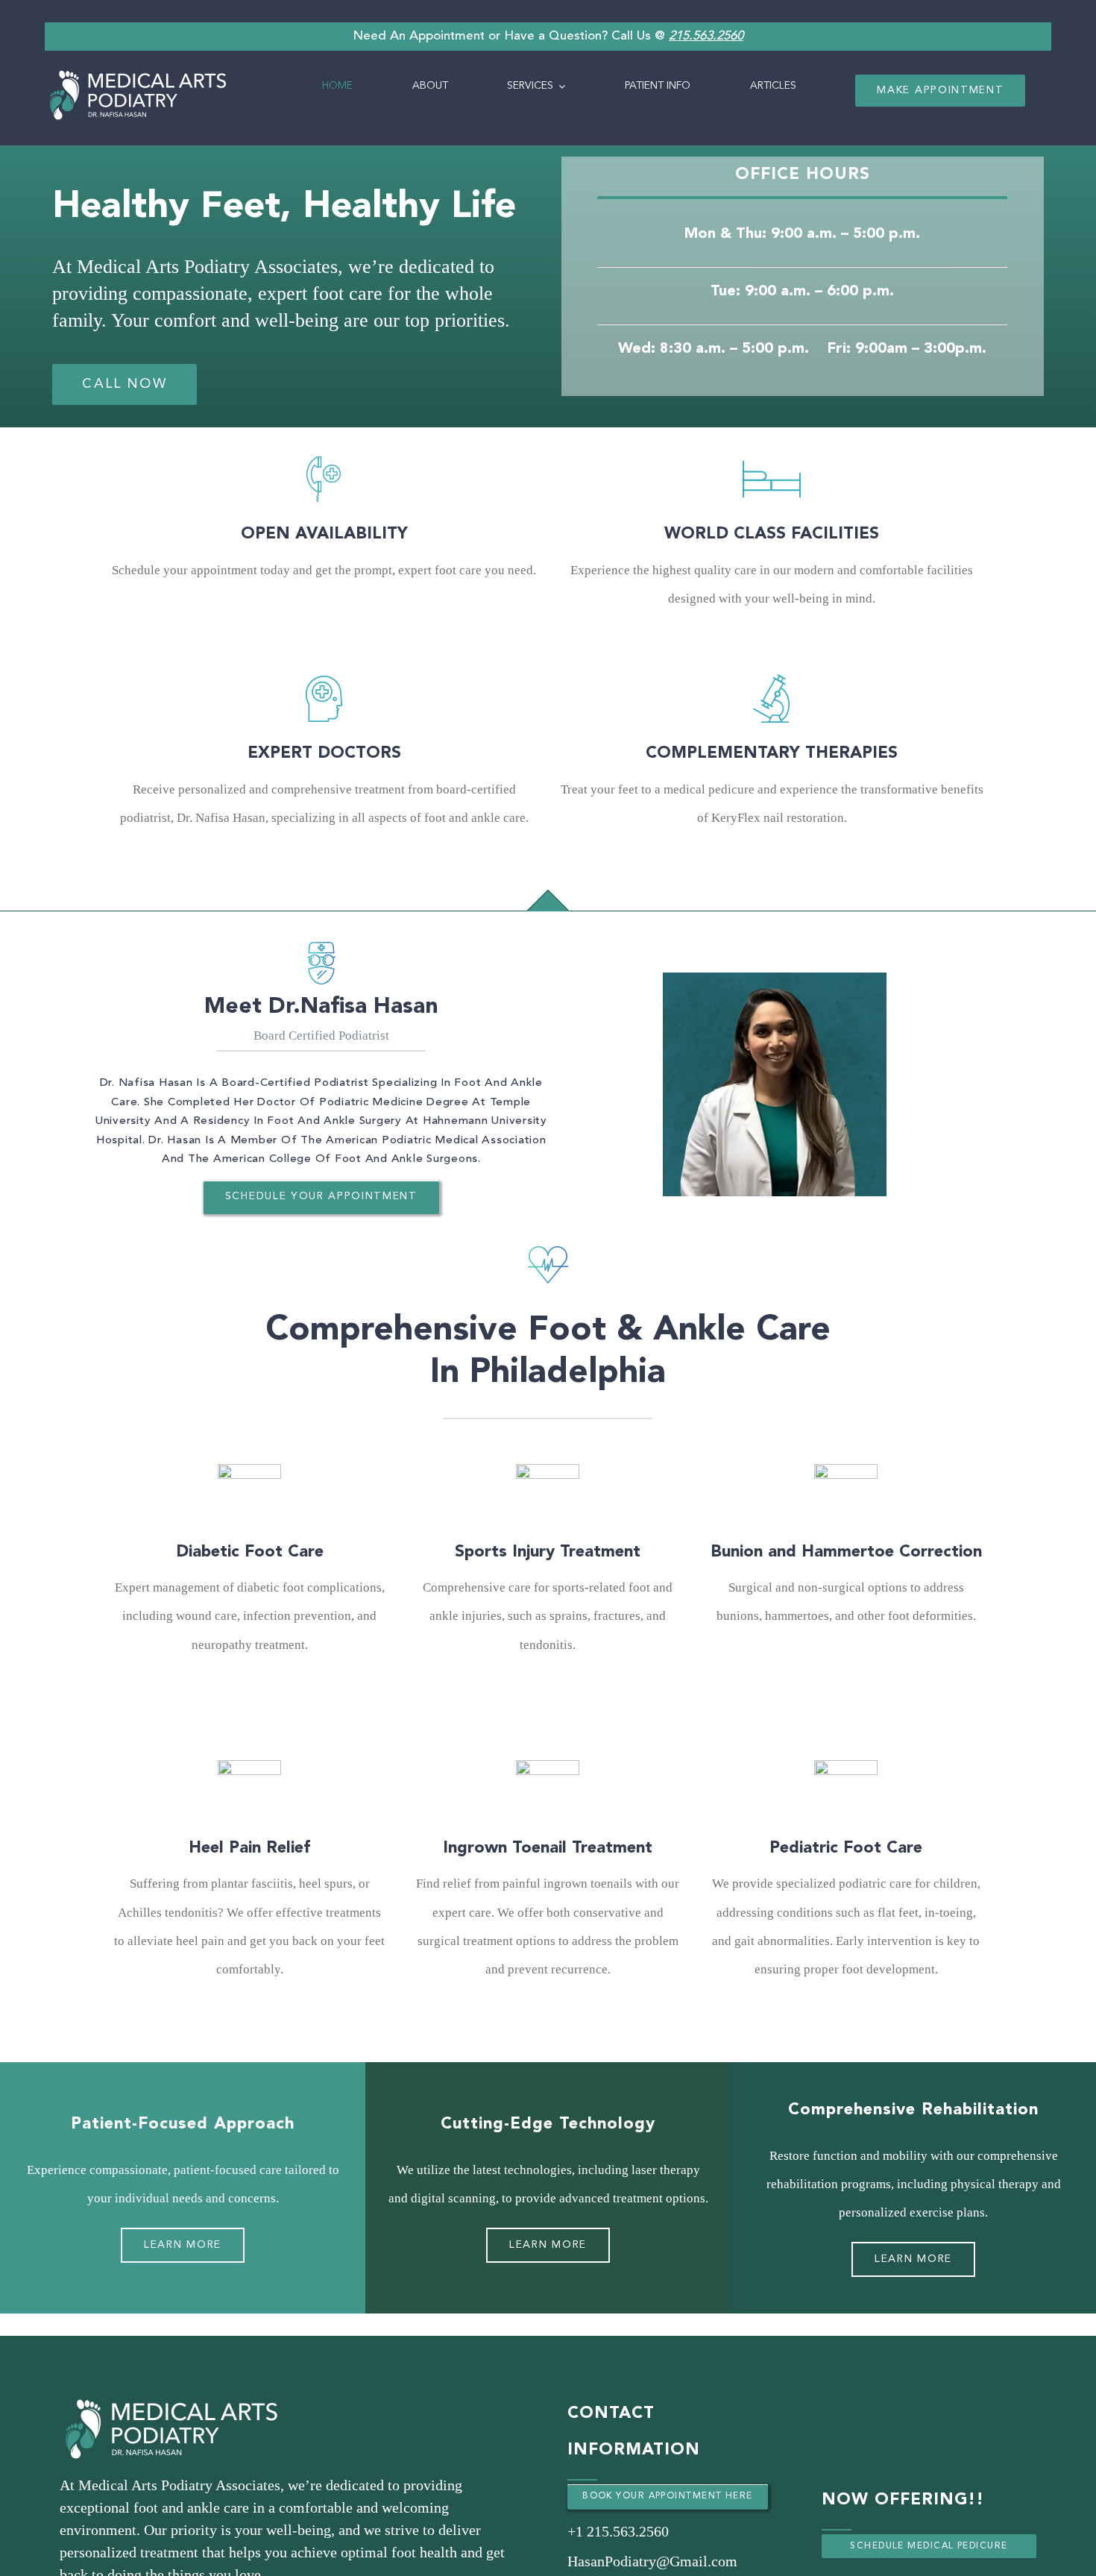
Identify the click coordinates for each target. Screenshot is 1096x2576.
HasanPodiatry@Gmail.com (652, 2561)
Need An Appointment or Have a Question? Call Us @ (548, 36)
